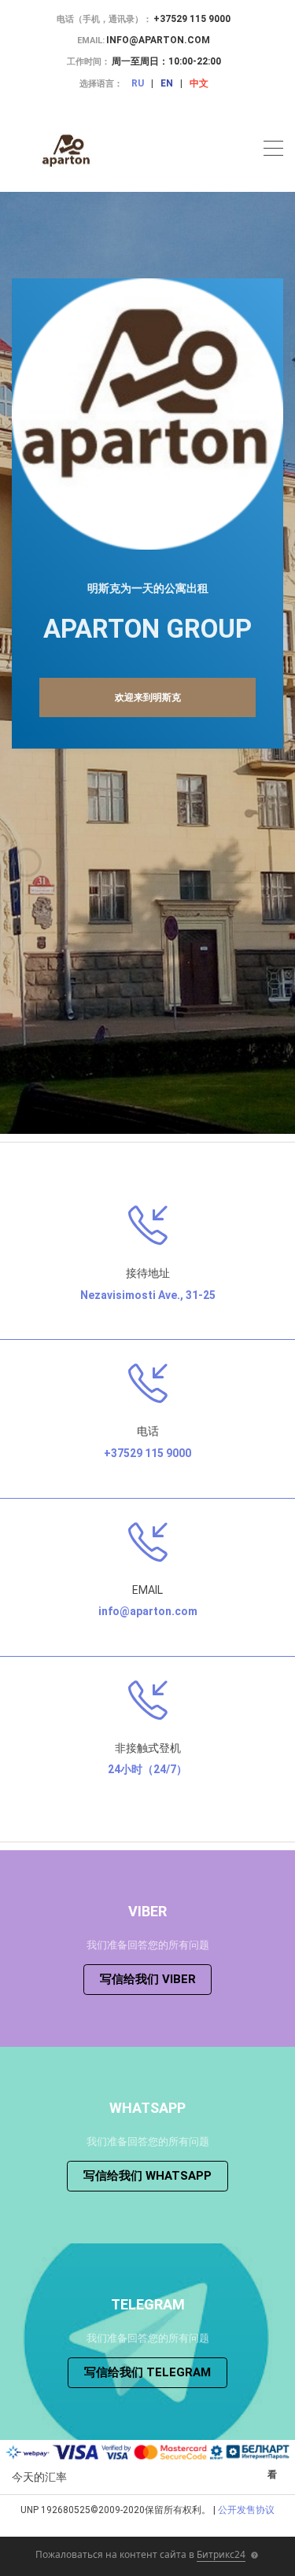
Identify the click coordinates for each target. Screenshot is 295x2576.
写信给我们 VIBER (148, 1979)
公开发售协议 (246, 2510)
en (167, 83)
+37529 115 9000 (192, 19)
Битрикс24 (221, 2554)
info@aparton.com (158, 40)
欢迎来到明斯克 (148, 697)
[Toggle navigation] (273, 151)
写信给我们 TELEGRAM (147, 2372)
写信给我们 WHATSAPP (147, 2176)
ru (138, 83)
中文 (199, 83)
